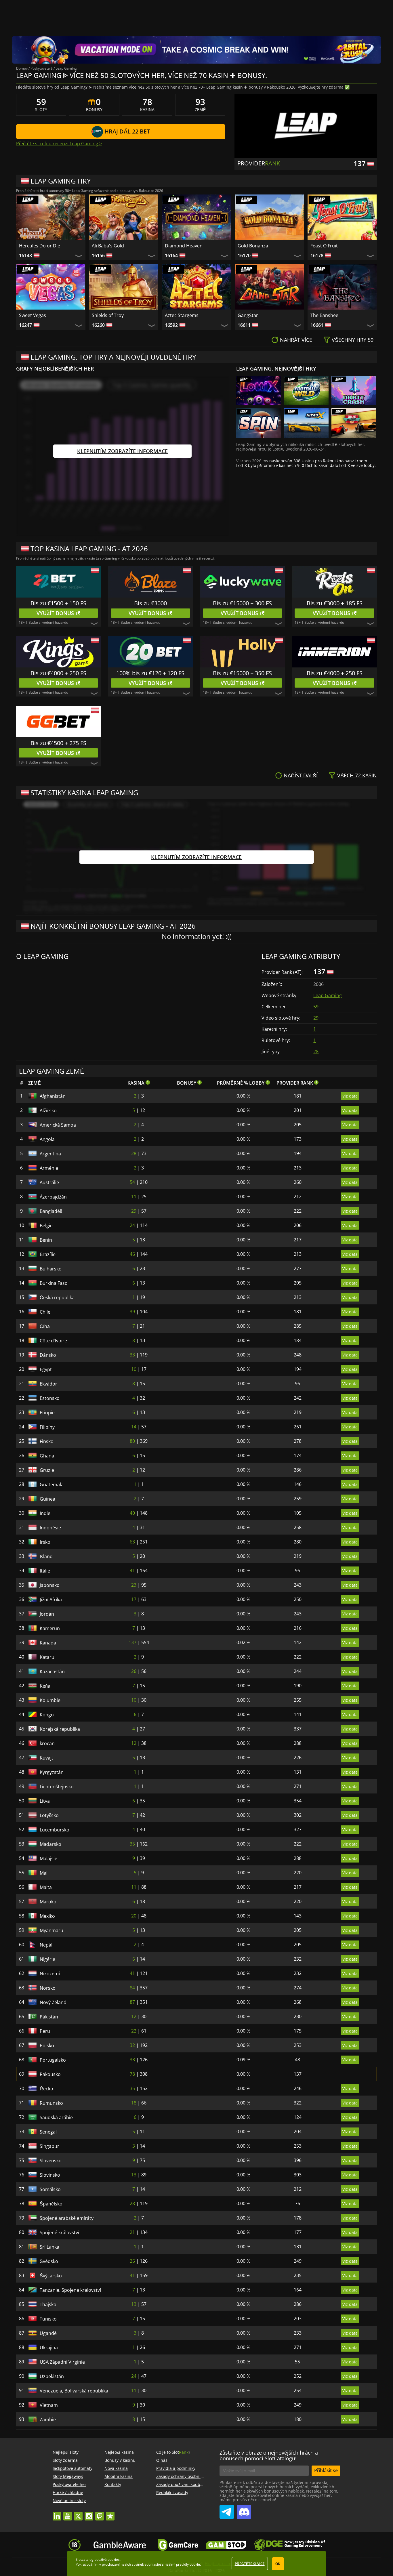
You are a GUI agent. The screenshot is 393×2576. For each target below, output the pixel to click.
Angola (47, 1139)
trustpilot (110, 2513)
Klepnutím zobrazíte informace (122, 451)
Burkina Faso (54, 1283)
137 (132, 1642)
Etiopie (47, 1413)
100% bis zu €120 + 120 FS (150, 673)
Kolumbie (50, 1700)
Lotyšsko (49, 1815)
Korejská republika (60, 1729)
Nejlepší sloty (66, 2452)
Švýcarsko (51, 2276)
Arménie (49, 1168)
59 (316, 1007)
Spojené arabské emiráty (67, 2218)
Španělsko (51, 2204)
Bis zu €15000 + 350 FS (242, 673)
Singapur (49, 2146)
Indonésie (50, 1528)
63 (132, 1542)
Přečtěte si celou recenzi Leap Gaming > (59, 144)
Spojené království (59, 2232)
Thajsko (48, 2304)
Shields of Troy (108, 315)
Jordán (47, 1614)
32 (132, 2045)
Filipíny (47, 1427)
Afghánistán (53, 1096)
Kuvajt (46, 1758)
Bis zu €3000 (150, 603)
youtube (68, 2513)
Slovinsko (50, 2175)
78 (132, 2074)
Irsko (45, 1542)
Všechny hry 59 (353, 340)
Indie (45, 1513)
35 (132, 1844)
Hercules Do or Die (40, 246)
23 (134, 1585)
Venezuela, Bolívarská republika (74, 2391)
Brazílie (48, 1254)
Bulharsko (51, 1269)
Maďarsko (50, 1844)
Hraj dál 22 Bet (126, 131)
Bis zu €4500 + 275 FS (58, 743)
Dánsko (48, 1355)
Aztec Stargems (182, 315)
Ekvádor (48, 1384)
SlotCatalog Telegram (227, 2510)
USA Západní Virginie (62, 2362)
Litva (45, 1801)
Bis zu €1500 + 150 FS (58, 603)
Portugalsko (53, 2060)
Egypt (46, 1369)
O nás (162, 2460)
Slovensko (51, 2161)
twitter (78, 2513)
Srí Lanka (49, 2247)
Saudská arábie (56, 2117)
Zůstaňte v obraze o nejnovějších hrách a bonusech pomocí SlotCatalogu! (269, 2455)
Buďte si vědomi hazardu (48, 622)
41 (132, 1571)
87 (132, 2002)
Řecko (46, 2089)
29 (316, 1018)
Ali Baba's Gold (108, 246)
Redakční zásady (172, 2492)
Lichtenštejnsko (57, 1787)
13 (134, 2175)
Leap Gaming (328, 995)
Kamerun (50, 1628)
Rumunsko (51, 2103)
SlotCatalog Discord (244, 2510)
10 (134, 1369)
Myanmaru (51, 1930)
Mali (44, 1873)
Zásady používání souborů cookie (188, 2484)
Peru (45, 2031)
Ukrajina (49, 2348)
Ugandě (48, 2333)
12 (134, 1743)
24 (132, 1225)
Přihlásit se (326, 2470)
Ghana (47, 1456)
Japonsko (50, 1585)
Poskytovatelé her (69, 2484)
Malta (46, 1887)
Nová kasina (116, 2468)
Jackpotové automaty (73, 2468)
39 (132, 1312)
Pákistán (49, 2017)
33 (132, 1355)
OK (278, 2564)
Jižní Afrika (51, 1600)
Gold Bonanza (253, 246)
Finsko (47, 1441)
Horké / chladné (68, 2492)
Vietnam (49, 2405)
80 (132, 1441)
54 (132, 1182)
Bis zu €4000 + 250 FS (58, 673)
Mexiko (47, 1916)
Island (46, 1556)
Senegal (48, 2132)
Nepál (46, 1945)
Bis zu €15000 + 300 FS (242, 603)
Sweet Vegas (33, 315)
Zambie (48, 2419)
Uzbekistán (52, 2376)
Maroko (48, 1902)
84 (132, 1988)
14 (134, 1427)
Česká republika (57, 1297)
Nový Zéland (53, 2002)
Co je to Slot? (173, 2452)
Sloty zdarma (65, 2460)
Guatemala (52, 1484)
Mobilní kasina (119, 2476)
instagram (89, 2513)
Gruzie (47, 1470)
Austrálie (49, 1182)
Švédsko (49, 2261)
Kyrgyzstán (52, 1772)
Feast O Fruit (324, 246)
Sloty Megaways (68, 2476)
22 (134, 2031)
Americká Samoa (58, 1125)
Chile (45, 1312)
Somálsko (50, 2189)
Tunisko (48, 2319)
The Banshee (324, 315)
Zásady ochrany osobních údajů (187, 2476)
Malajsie (48, 1858)
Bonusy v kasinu (120, 2460)
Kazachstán (52, 1671)
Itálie (45, 1571)
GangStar (248, 315)
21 (132, 2232)
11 (134, 1197)
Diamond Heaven (184, 246)
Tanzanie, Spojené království (70, 2290)
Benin (46, 1240)
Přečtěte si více (250, 2564)
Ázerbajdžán (53, 1197)
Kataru (47, 1657)
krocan (47, 1743)
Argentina (50, 1154)
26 (134, 1671)
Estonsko (50, 1398)
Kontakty (113, 2484)
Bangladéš (51, 1211)
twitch (100, 2513)
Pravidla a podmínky (176, 2468)
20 (134, 1916)
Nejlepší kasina (119, 2452)
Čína (45, 1326)
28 (316, 1052)
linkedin (57, 2513)
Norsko (48, 1988)
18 (134, 2103)
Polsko (47, 2045)
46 (132, 1254)
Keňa (45, 1686)
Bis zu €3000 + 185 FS (335, 603)
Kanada (48, 1643)
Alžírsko (48, 1110)
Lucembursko (55, 1830)
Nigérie (47, 1959)
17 (134, 1599)
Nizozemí (50, 1974)
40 (132, 1513)
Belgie (46, 1226)
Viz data (350, 1096)
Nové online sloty (69, 2500)
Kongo (47, 1715)
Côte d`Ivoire (53, 1341)
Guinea (47, 1499)
